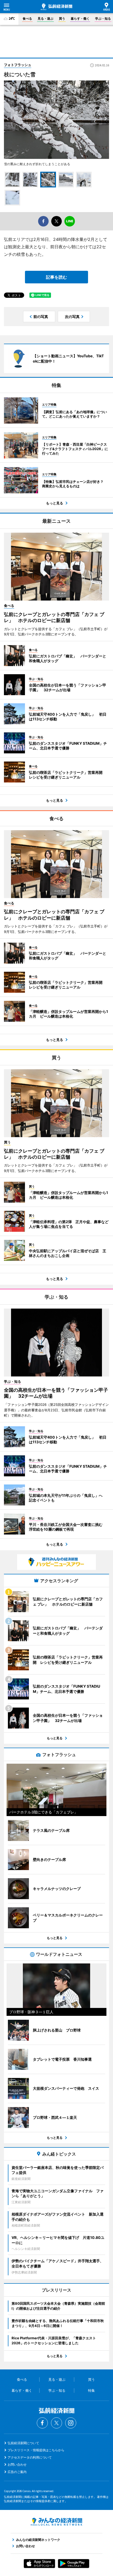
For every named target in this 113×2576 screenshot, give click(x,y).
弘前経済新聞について (23, 2443)
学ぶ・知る (103, 18)
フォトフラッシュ (18, 65)
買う (62, 18)
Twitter (56, 2423)
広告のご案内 (17, 2472)
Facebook (42, 2423)
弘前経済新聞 (56, 7)
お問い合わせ (17, 2464)
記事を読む (56, 277)
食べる (27, 18)
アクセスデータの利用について (30, 2457)
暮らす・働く (80, 18)
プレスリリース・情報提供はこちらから (36, 2450)
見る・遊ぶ (45, 18)
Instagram (71, 2423)
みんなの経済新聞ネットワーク (56, 2522)
